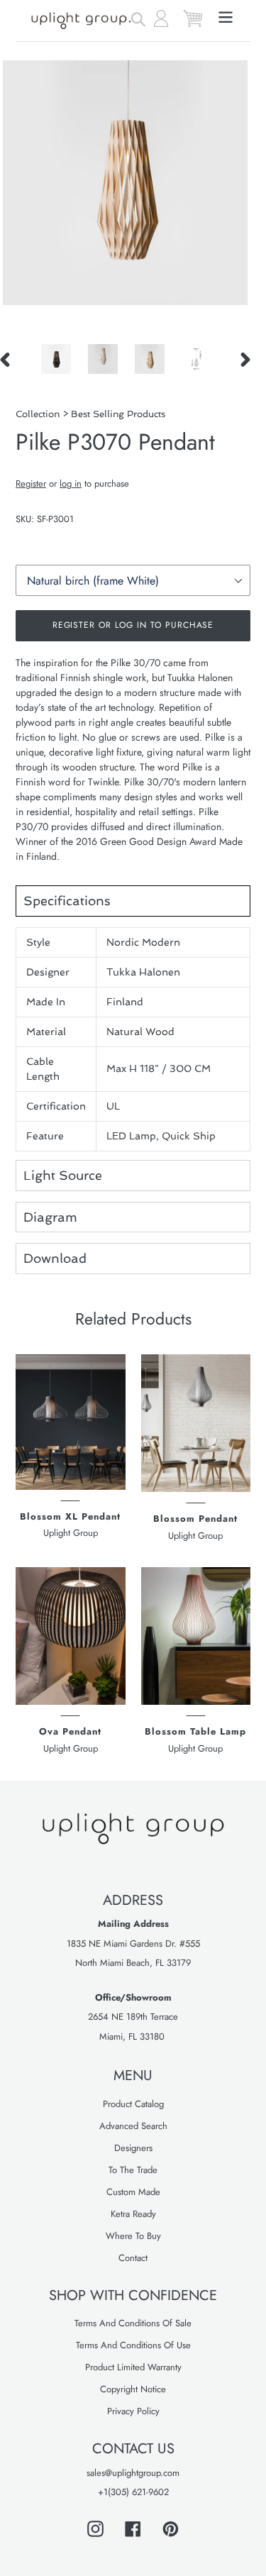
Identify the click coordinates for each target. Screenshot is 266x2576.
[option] (56, 359)
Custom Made (133, 2192)
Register (31, 483)
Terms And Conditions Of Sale (133, 2323)
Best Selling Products (118, 414)
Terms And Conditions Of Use (133, 2345)
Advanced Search (133, 2126)
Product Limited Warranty (133, 2367)
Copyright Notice (133, 2389)
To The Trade (133, 2170)
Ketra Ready (133, 2214)
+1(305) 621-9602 (133, 2492)
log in (71, 483)
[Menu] (226, 16)
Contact (133, 2258)
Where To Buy (133, 2236)
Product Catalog (133, 2104)
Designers (133, 2148)
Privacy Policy (133, 2411)
